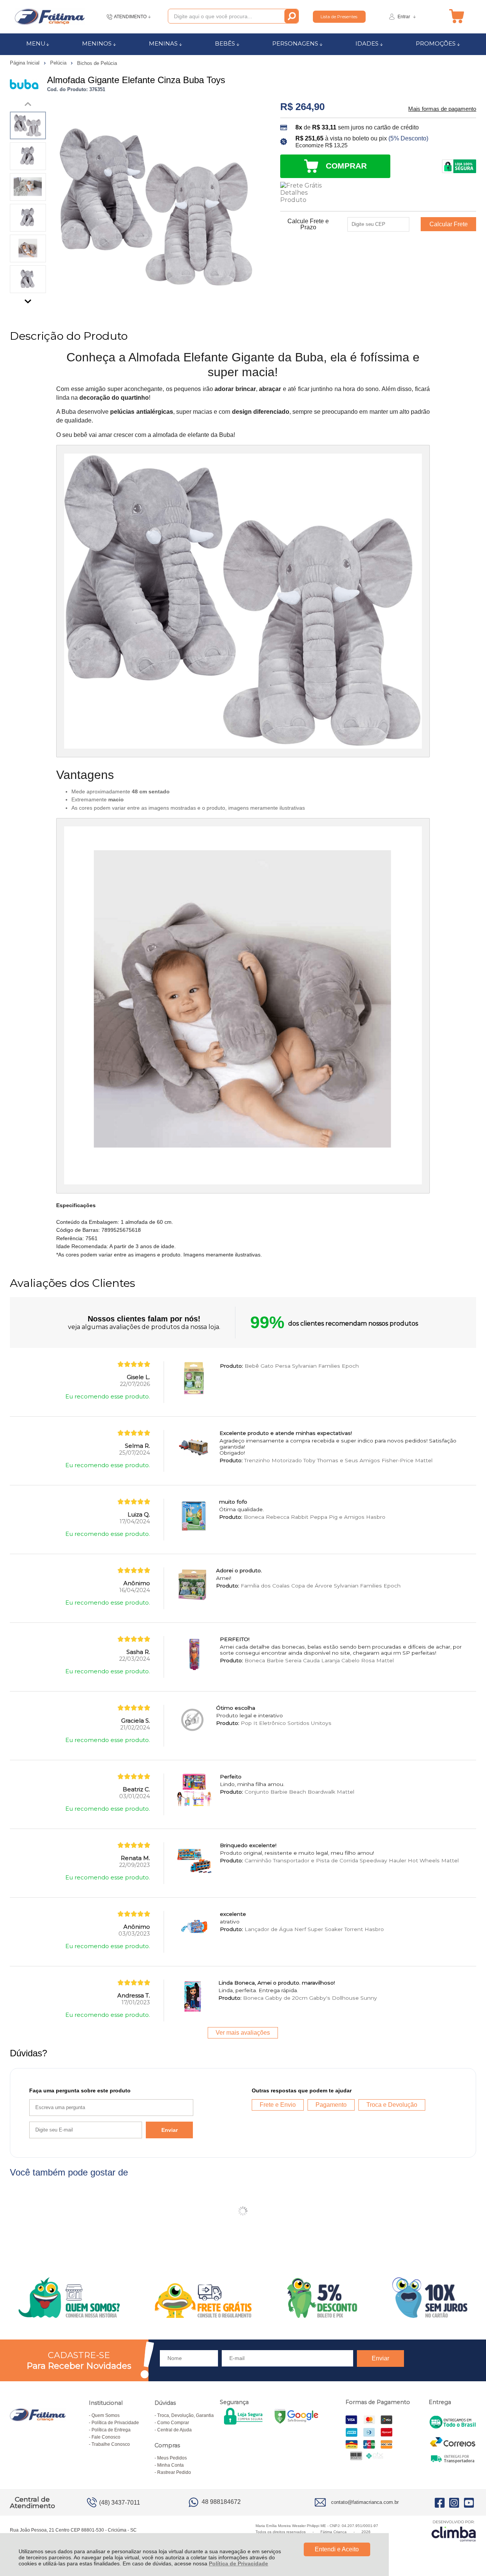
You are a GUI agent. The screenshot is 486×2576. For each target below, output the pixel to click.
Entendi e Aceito (337, 2549)
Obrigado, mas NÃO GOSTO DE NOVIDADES (328, 1237)
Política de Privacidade (238, 2563)
